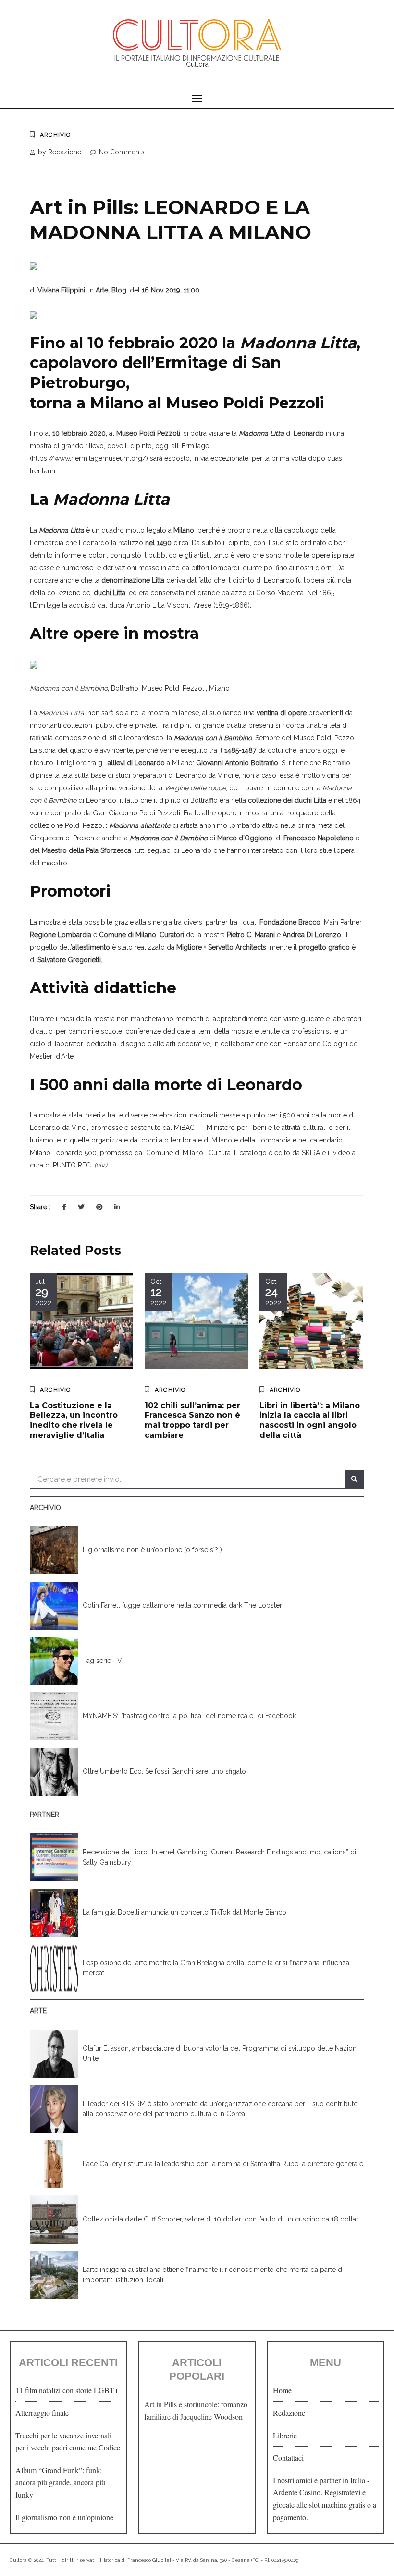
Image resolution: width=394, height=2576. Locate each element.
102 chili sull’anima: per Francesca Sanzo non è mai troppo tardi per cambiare (192, 1420)
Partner (44, 1815)
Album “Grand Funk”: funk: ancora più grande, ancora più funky (60, 2482)
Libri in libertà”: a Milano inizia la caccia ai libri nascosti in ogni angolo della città (310, 1420)
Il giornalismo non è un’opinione (64, 2517)
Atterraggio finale (42, 2413)
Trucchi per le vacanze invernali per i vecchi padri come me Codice (68, 2442)
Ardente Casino (297, 2492)
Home (282, 2390)
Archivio (55, 135)
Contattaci (288, 2457)
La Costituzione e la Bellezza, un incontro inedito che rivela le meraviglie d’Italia (74, 1420)
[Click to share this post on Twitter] (81, 1207)
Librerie (285, 2435)
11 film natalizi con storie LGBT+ (67, 2390)
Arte (38, 2011)
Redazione (289, 2413)
